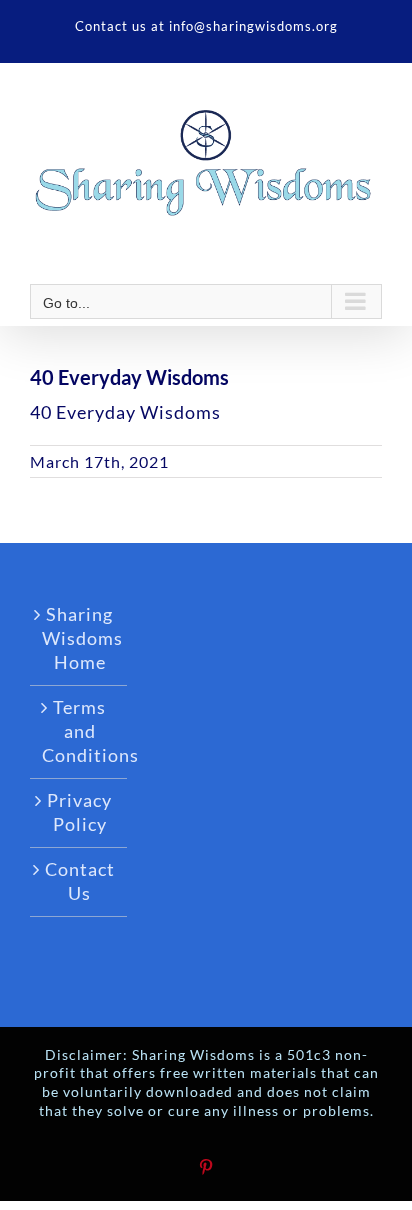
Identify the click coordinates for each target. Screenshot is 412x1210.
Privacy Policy (79, 812)
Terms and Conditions (79, 731)
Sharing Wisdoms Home (79, 638)
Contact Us (80, 881)
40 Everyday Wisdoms (125, 412)
